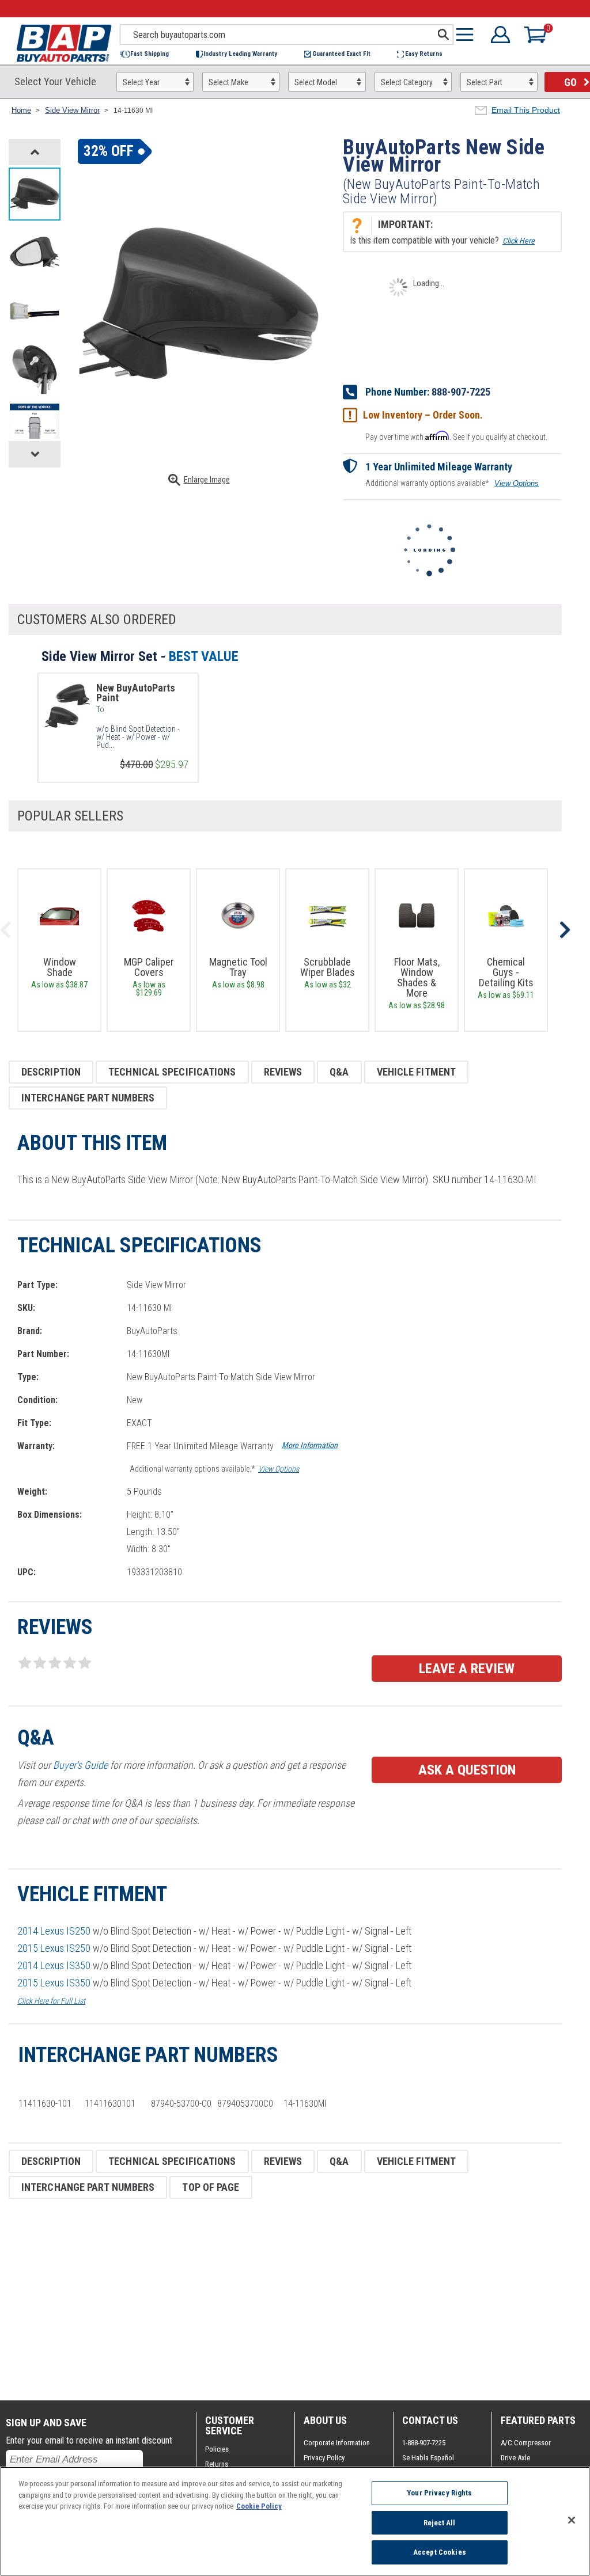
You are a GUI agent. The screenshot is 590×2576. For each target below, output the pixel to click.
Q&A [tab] (339, 1072)
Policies (217, 2449)
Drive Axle (515, 2458)
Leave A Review (467, 1669)
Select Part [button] (485, 82)
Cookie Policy (259, 2506)
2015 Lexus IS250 (54, 1948)
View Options (517, 483)
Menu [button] (467, 35)
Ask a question (467, 1770)
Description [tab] (51, 1072)
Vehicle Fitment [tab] (417, 1072)
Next (565, 930)
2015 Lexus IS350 (54, 1983)
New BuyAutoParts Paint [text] (136, 693)
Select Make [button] (228, 82)
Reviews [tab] (283, 1072)
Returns (217, 2464)
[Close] (572, 2520)
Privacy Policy (324, 2458)
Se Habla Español (428, 2458)
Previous (6, 930)
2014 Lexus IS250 (54, 1931)
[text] (142, 737)
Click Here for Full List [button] (51, 2001)
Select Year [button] (141, 82)
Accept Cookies (440, 2552)
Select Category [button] (407, 82)
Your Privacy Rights (439, 2493)
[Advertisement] (285, 2300)
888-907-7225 (461, 392)
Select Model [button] (316, 82)
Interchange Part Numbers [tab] (88, 1098)
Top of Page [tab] (211, 2187)
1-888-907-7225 (424, 2443)
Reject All (439, 2523)
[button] (150, 54)
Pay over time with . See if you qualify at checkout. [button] (456, 436)
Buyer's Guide (80, 1765)
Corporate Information (337, 2443)
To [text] (100, 709)
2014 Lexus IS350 (54, 1965)
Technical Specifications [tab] (172, 1072)
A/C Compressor (526, 2443)
